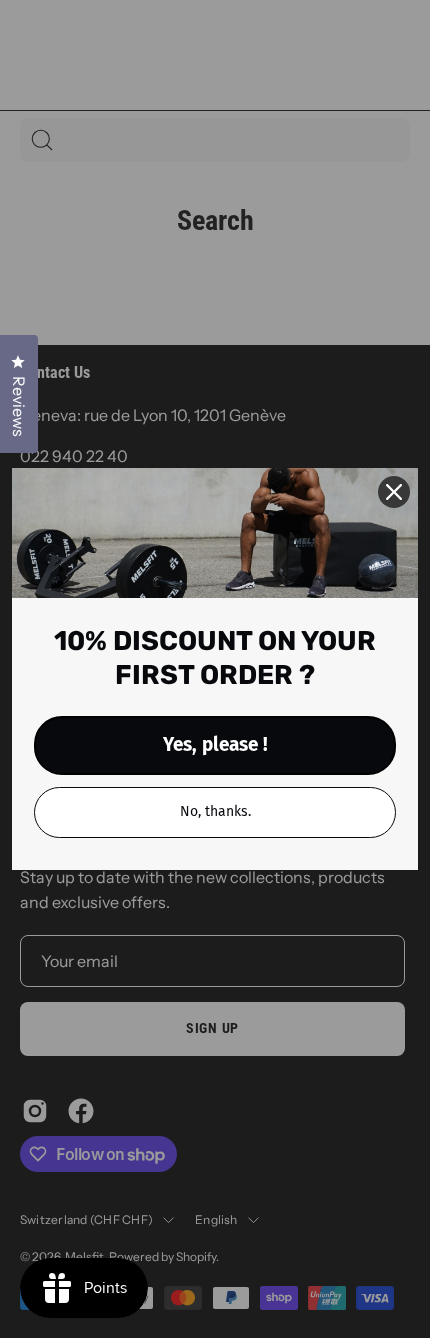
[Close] (394, 492)
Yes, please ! (215, 744)
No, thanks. (215, 811)
